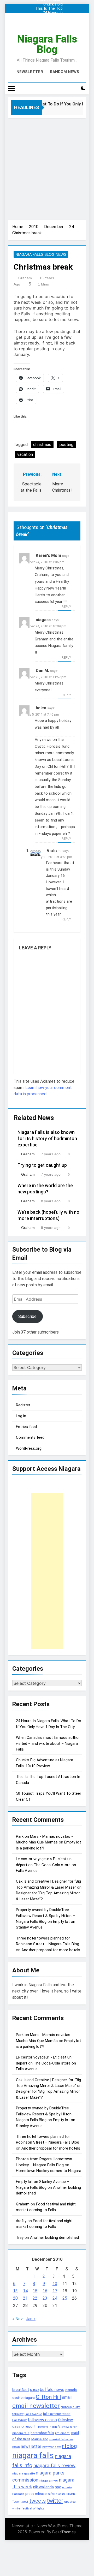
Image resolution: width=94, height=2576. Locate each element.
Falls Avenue (33, 2414)
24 (55, 2298)
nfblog (69, 2446)
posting (66, 445)
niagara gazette (23, 2473)
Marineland (40, 2439)
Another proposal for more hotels (51, 1950)
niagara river (49, 2480)
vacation (25, 454)
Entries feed (26, 1427)
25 (65, 2298)
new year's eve (52, 2447)
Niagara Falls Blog (47, 44)
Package (18, 2494)
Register (23, 1405)
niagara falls (33, 2455)
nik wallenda (43, 2487)
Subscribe (27, 1316)
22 (35, 2298)
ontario (67, 2487)
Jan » (31, 2319)
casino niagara (23, 2398)
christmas (42, 445)
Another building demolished (54, 2238)
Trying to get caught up (42, 1165)
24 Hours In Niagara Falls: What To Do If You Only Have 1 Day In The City (49, 13)
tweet (24, 2502)
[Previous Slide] (75, 7)
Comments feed (30, 1437)
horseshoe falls (42, 2433)
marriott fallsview (61, 2439)
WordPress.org (29, 1448)
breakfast (21, 2390)
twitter (55, 2501)
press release (36, 2494)
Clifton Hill (48, 2397)
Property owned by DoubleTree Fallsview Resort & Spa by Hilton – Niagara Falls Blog (45, 1916)
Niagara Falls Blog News (41, 254)
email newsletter (36, 2406)
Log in (21, 1416)
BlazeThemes (64, 2532)
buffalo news (52, 2390)
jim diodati (63, 2433)
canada (71, 2390)
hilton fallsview (59, 2427)
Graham (25, 278)
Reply (66, 607)
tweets (37, 2501)
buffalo (34, 2390)
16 (45, 2291)
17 (55, 2291)
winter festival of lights (28, 2508)
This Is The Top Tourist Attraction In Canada (47, 9)
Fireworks (43, 2427)
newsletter (31, 2446)
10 (55, 2284)
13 (15, 2291)
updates (70, 2502)
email (67, 2397)
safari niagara (57, 2494)
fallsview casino (42, 2420)
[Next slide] (83, 7)
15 (35, 2291)
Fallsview (19, 2420)
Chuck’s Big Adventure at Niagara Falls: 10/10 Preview (51, 4)
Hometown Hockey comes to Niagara (49, 2171)
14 (25, 2291)
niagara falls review (54, 2466)
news (16, 2447)
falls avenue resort (57, 2414)
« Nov (17, 2319)
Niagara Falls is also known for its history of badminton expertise (47, 1139)
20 (15, 2298)
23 (45, 2298)
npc (58, 2487)
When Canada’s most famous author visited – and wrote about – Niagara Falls (48, 17)
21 (25, 2298)
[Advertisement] (47, 168)
